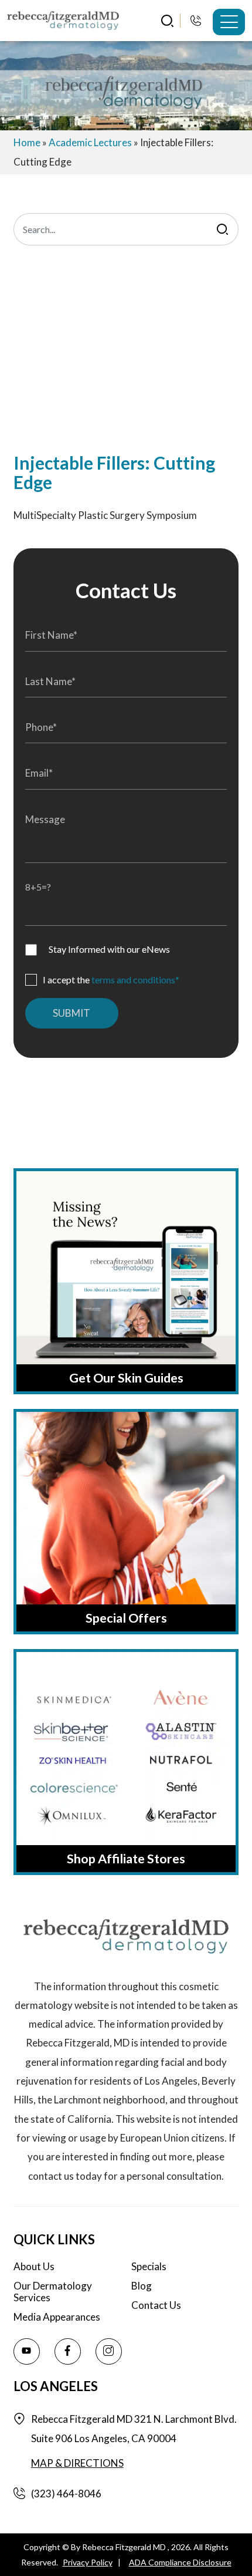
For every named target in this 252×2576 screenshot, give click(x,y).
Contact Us (156, 2305)
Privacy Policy (88, 2562)
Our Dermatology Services (53, 2292)
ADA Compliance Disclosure (180, 2562)
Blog (142, 2286)
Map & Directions (77, 2463)
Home (27, 142)
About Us (34, 2267)
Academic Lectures (90, 142)
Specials (149, 2267)
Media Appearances (57, 2317)
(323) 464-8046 (197, 20)
